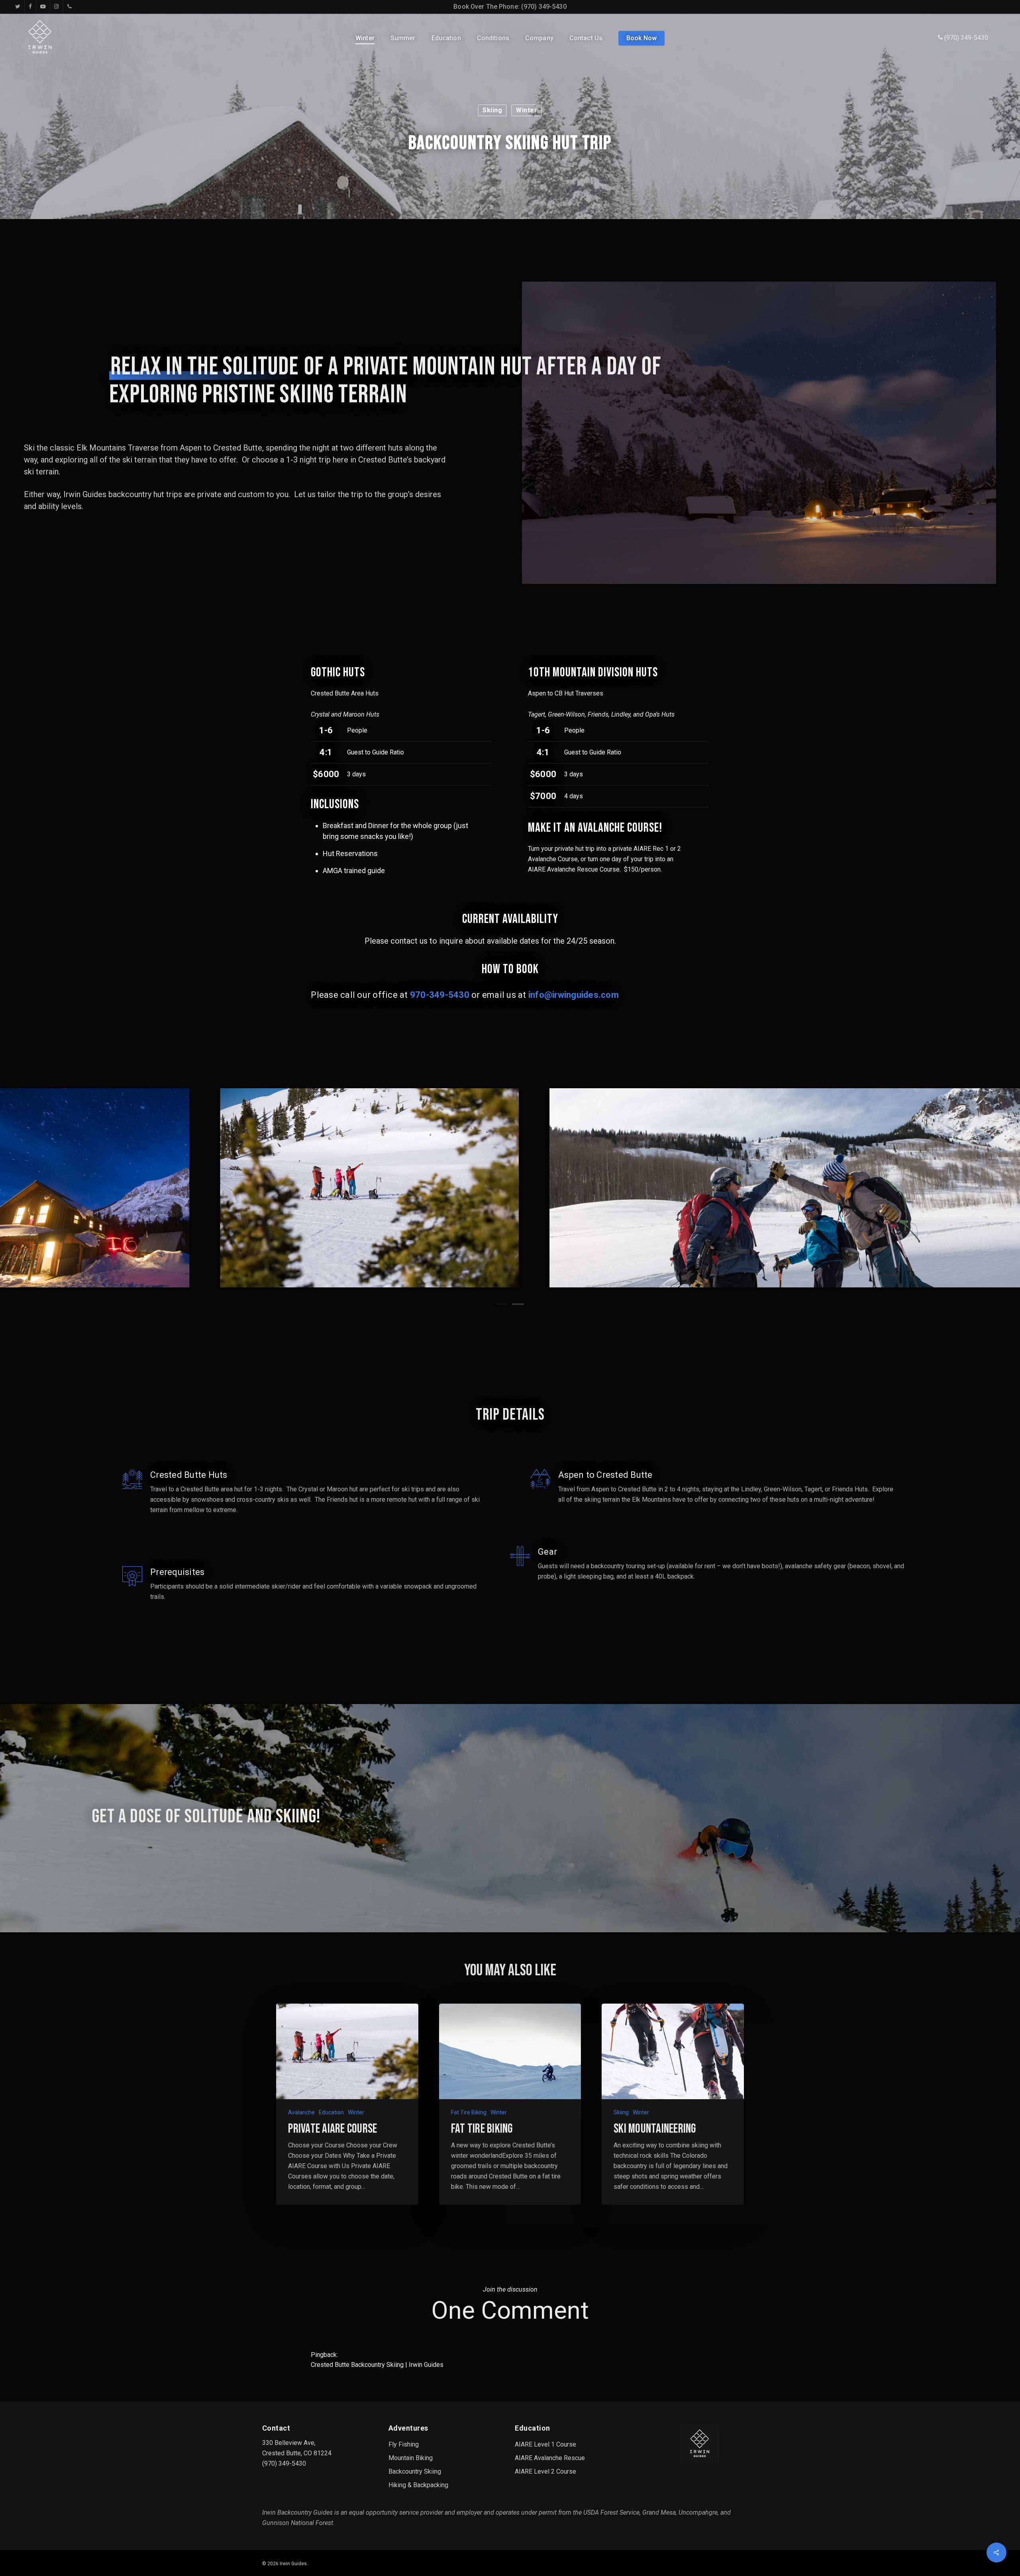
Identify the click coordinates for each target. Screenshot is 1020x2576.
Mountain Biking (411, 2458)
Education (331, 2112)
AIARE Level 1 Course (545, 2444)
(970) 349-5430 (965, 38)
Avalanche (301, 2112)
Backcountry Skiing (415, 2471)
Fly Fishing (404, 2444)
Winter (527, 110)
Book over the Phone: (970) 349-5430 (510, 7)
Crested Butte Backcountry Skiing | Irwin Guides (377, 2365)
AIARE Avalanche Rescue (550, 2458)
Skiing (492, 110)
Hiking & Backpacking (418, 2485)
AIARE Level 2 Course (545, 2471)
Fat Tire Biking (469, 2112)
